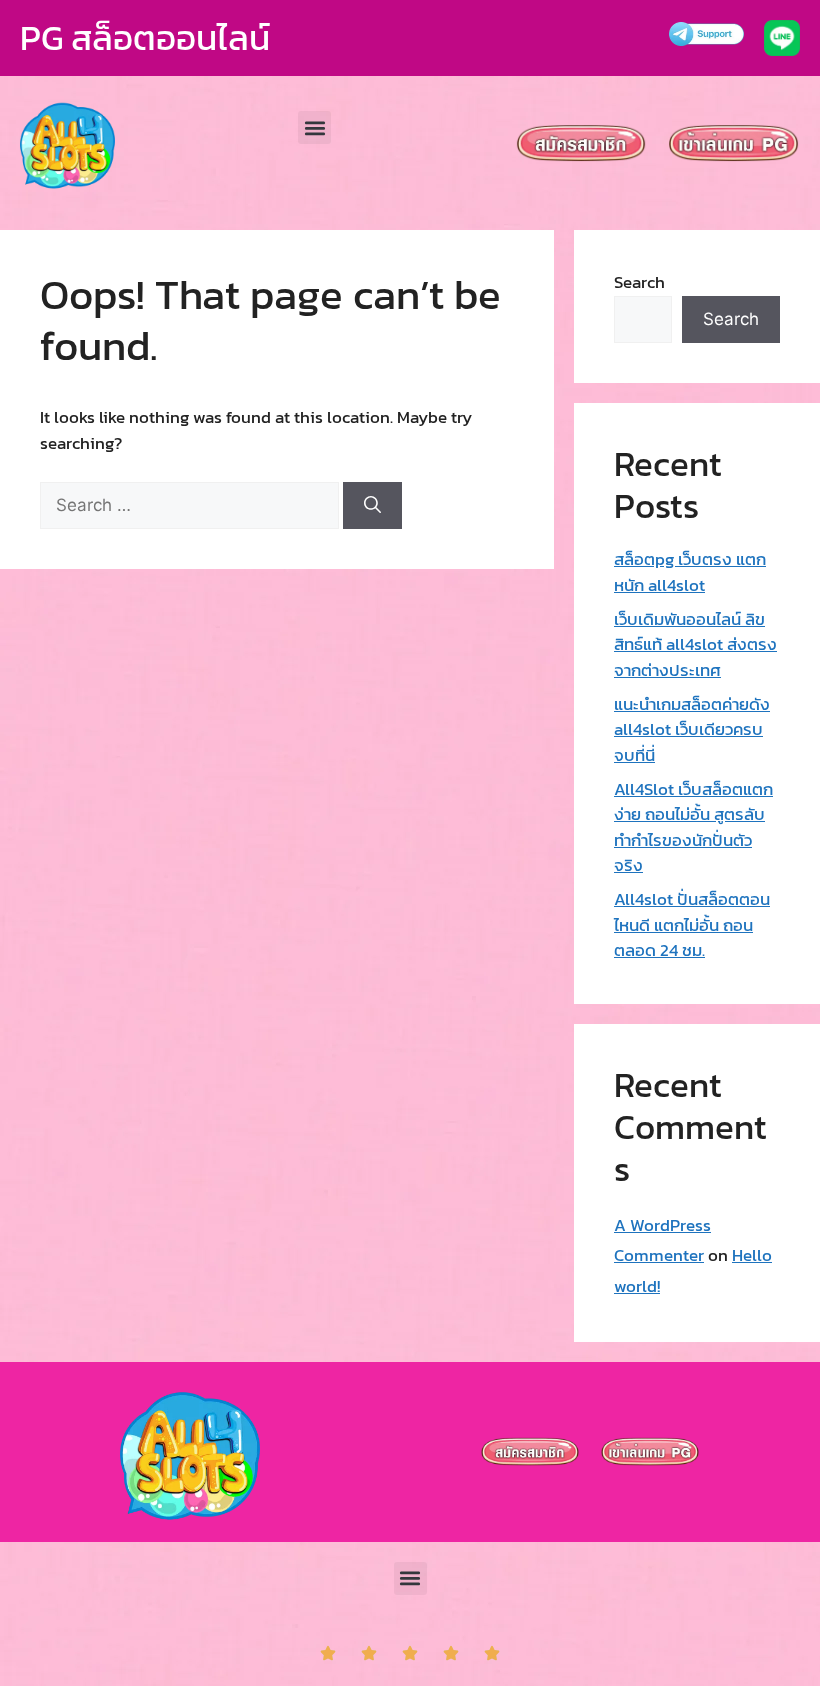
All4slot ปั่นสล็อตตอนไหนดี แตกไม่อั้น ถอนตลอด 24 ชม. (692, 924)
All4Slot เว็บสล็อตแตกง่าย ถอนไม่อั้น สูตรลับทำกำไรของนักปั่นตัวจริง (693, 827)
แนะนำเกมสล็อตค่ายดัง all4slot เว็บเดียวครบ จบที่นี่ (692, 729)
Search (639, 282)
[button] (314, 127)
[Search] (372, 506)
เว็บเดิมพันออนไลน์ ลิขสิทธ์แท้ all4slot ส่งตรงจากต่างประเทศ (695, 644)
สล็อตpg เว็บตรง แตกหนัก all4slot (690, 572)
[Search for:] (191, 505)
